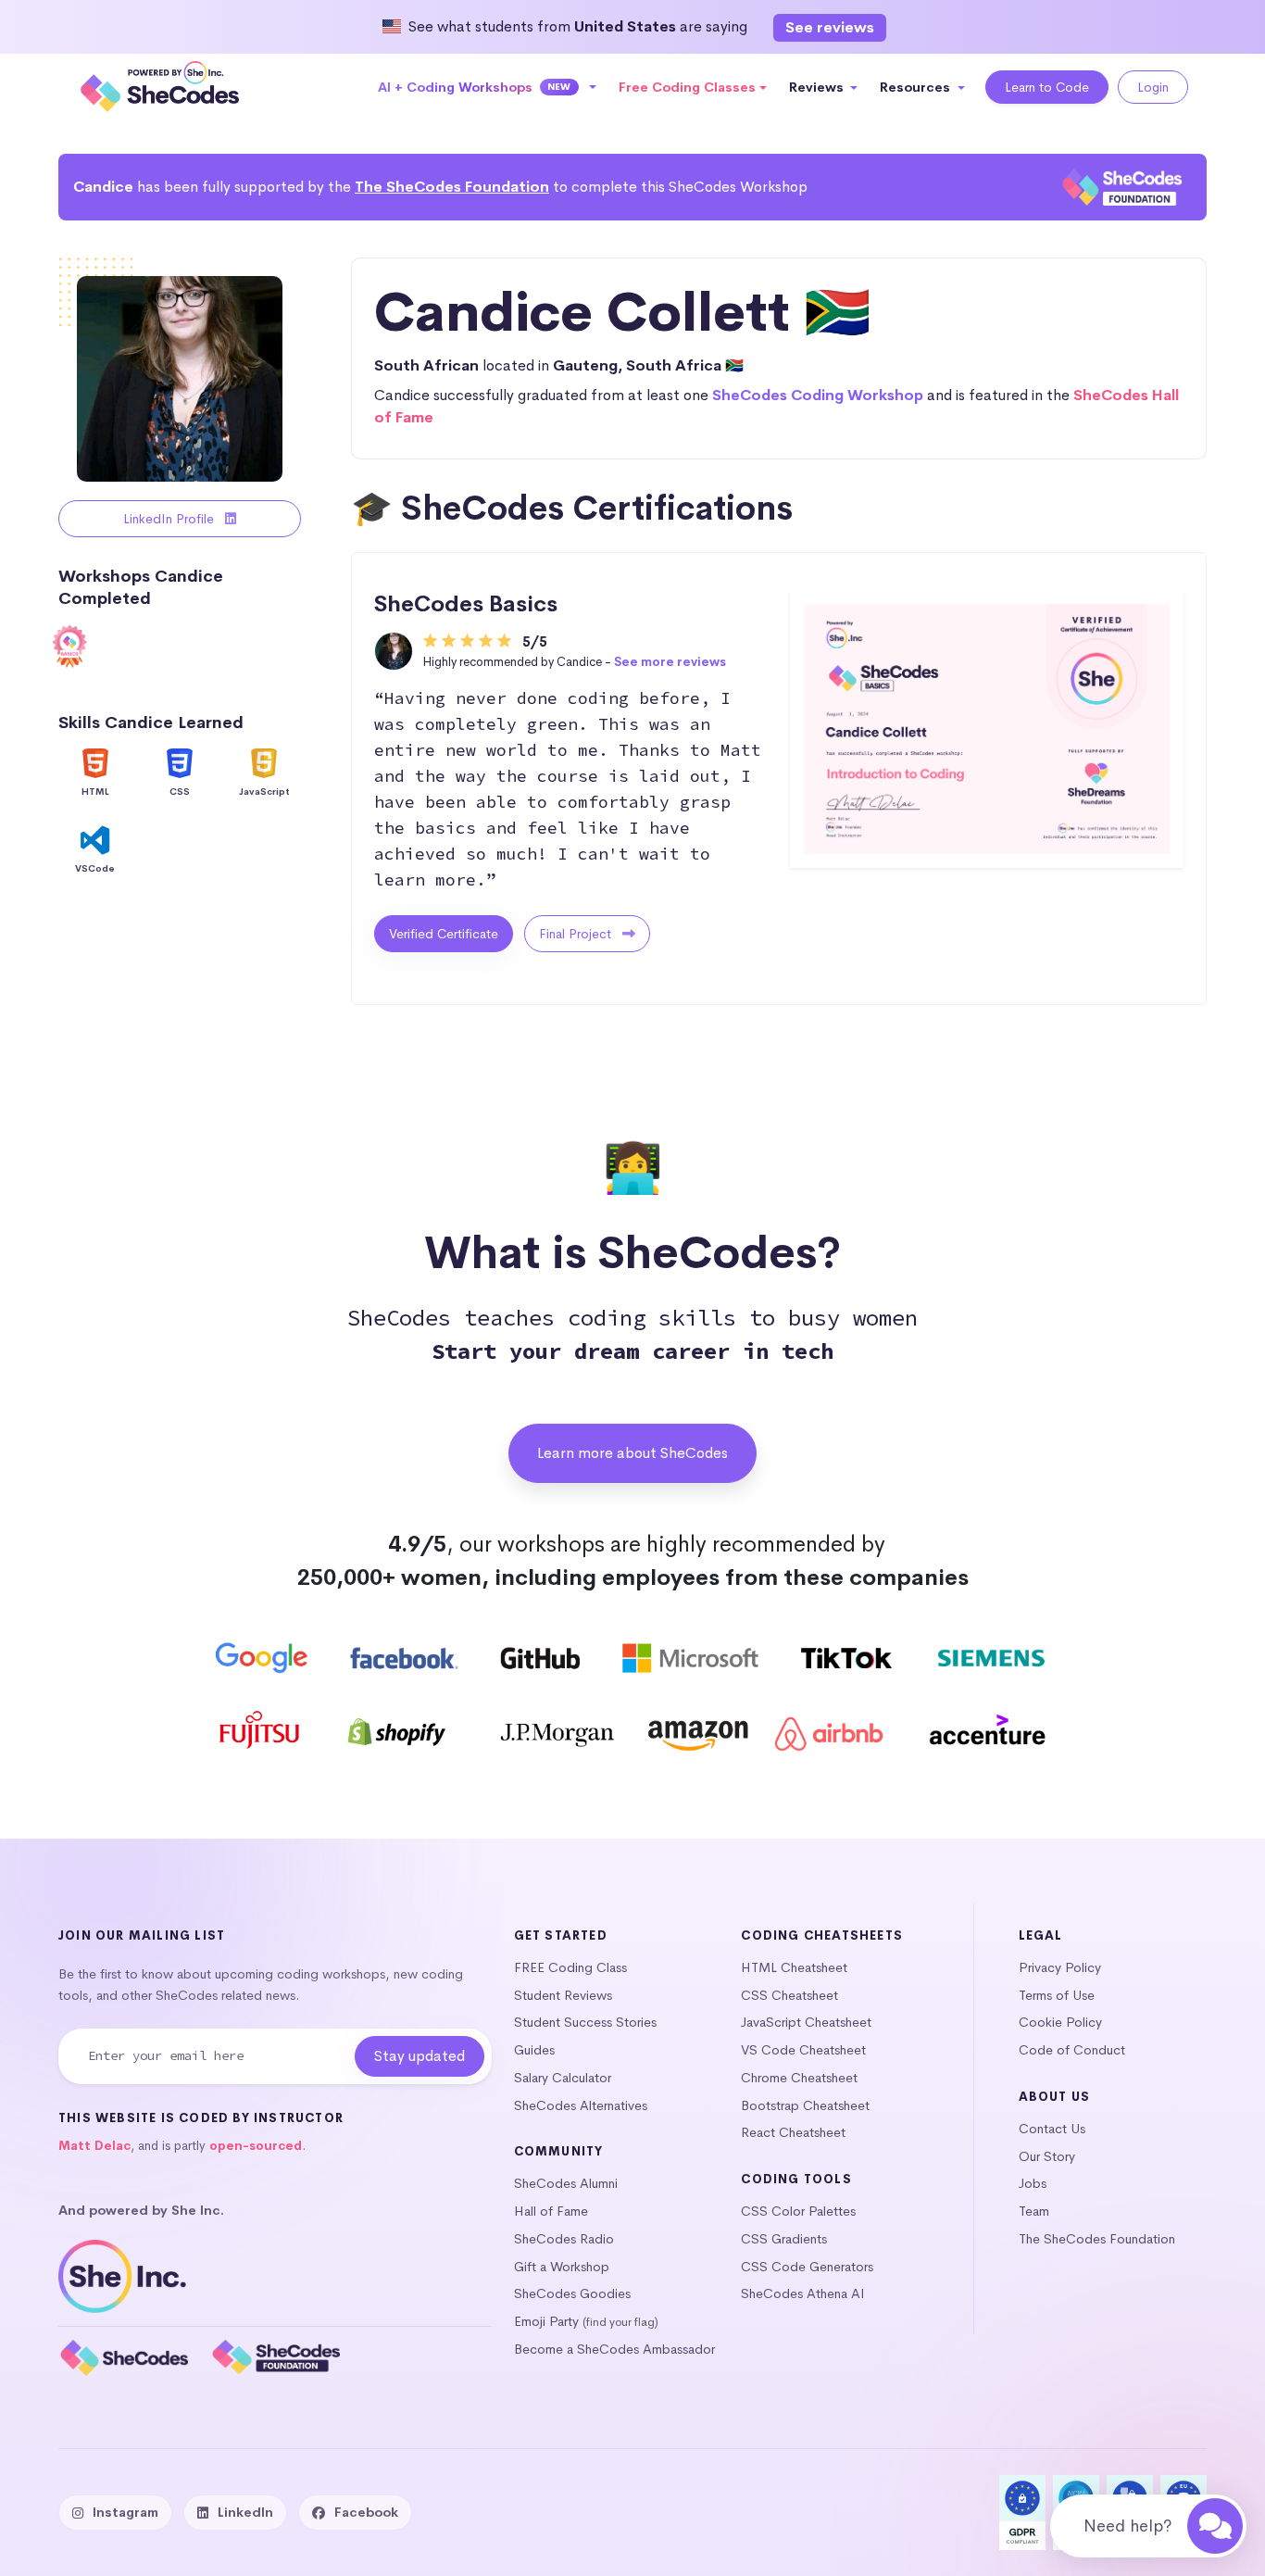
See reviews (830, 27)
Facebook (366, 2512)
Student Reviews (563, 1995)
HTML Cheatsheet (794, 1967)
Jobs (1033, 2183)
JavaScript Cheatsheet (806, 2022)
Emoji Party (546, 2321)
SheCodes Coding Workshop (818, 395)
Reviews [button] (818, 87)
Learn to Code (1047, 87)
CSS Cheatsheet (789, 1995)
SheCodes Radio (564, 2239)
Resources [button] (917, 87)
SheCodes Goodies (572, 2293)
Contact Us (1052, 2129)
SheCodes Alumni (566, 2183)
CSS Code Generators (807, 2267)
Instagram (125, 2512)
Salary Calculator (563, 2078)
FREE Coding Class (570, 1967)
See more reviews (670, 662)
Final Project (577, 934)
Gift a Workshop (562, 2267)
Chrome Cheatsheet (799, 2078)
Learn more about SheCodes (632, 1453)
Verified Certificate (444, 934)
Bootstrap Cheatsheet (805, 2105)
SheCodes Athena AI (803, 2293)
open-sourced (256, 2146)
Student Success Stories (585, 2022)
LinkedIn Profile (170, 519)
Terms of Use (1057, 1995)
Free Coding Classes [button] (687, 87)
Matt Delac (94, 2146)
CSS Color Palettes (798, 2211)
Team (1034, 2211)
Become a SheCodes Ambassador (614, 2349)
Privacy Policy (1060, 1967)
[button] (488, 87)
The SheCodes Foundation (452, 187)
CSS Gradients (784, 2239)
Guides (534, 2050)
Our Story (1047, 2156)
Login (1153, 87)
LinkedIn (245, 2512)
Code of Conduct (1072, 2050)
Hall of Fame (551, 2211)
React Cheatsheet (793, 2132)
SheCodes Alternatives (581, 2105)
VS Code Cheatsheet (803, 2050)
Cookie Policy (1060, 2022)
